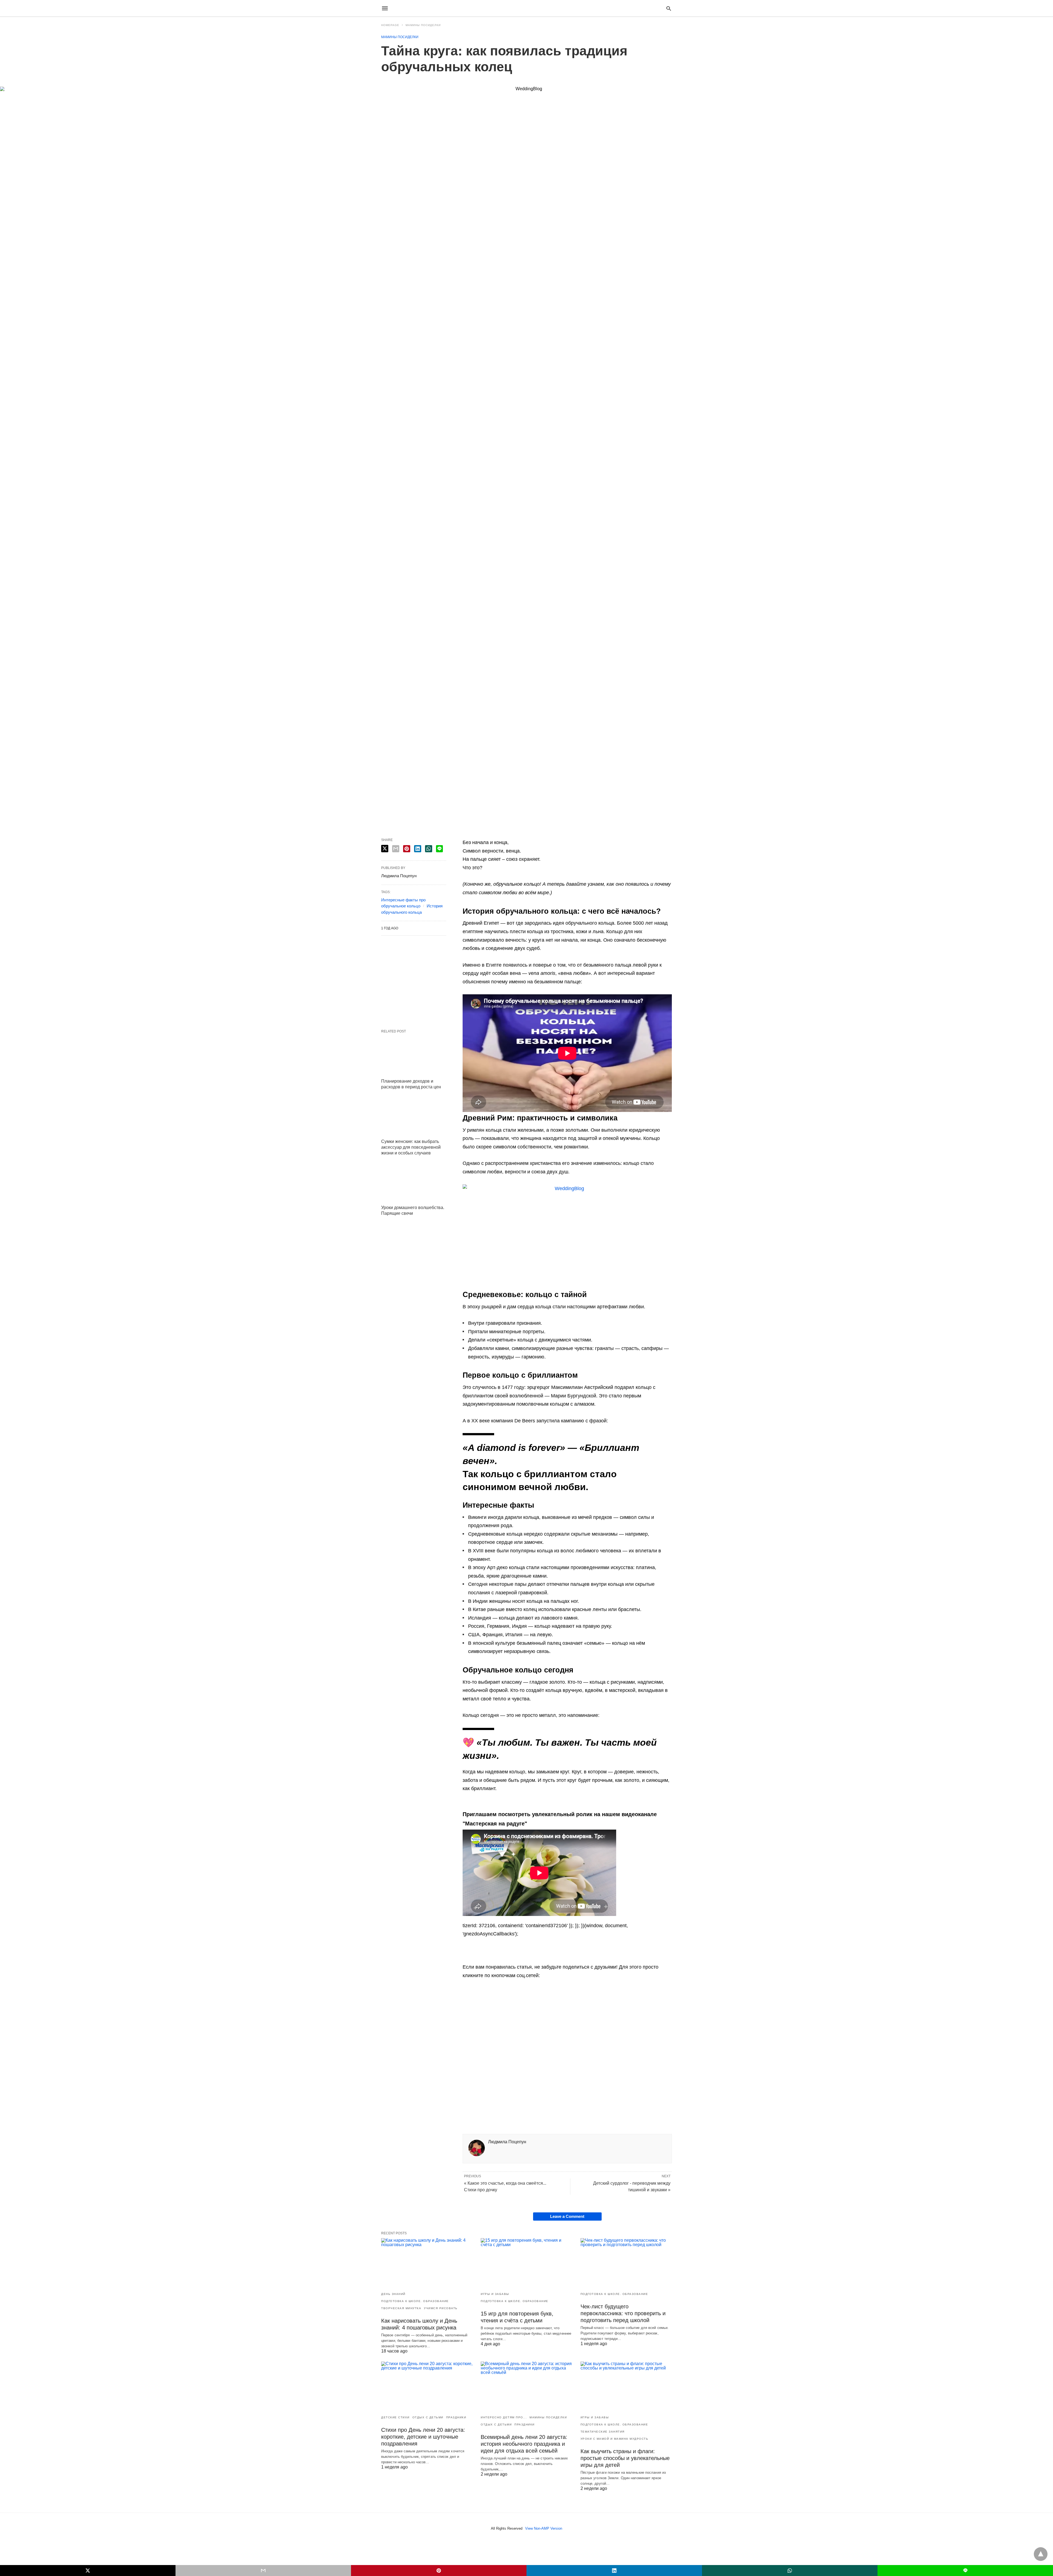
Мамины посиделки (423, 25)
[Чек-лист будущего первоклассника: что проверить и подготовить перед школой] (626, 2263)
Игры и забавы (495, 2294)
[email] (263, 2571)
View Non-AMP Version (544, 2528)
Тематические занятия (603, 2432)
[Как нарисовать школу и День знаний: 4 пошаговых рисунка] (427, 2263)
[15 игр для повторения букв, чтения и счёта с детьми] (526, 2263)
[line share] (439, 849)
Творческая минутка (401, 2308)
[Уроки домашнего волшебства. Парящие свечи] (414, 1182)
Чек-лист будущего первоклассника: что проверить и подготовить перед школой (623, 2313)
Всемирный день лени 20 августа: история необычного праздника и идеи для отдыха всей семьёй (524, 2444)
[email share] (396, 849)
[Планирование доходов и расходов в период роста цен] (414, 1056)
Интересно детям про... (504, 2417)
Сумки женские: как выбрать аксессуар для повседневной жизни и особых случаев (411, 1147)
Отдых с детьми (428, 2417)
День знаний (393, 2294)
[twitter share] (385, 849)
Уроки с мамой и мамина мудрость (615, 2439)
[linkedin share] (418, 849)
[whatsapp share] (429, 849)
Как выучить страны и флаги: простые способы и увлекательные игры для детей (625, 2458)
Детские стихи (395, 2417)
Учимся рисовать (441, 2308)
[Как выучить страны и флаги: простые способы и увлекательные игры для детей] (626, 2386)
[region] (567, 2063)
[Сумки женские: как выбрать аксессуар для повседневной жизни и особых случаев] (414, 1116)
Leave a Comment (567, 2216)
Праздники (456, 2417)
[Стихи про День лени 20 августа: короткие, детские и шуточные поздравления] (427, 2386)
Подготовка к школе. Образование (415, 2301)
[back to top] (1041, 2554)
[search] (669, 8)
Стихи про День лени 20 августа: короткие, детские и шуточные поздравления (423, 2437)
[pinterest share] (407, 849)
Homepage (390, 25)
